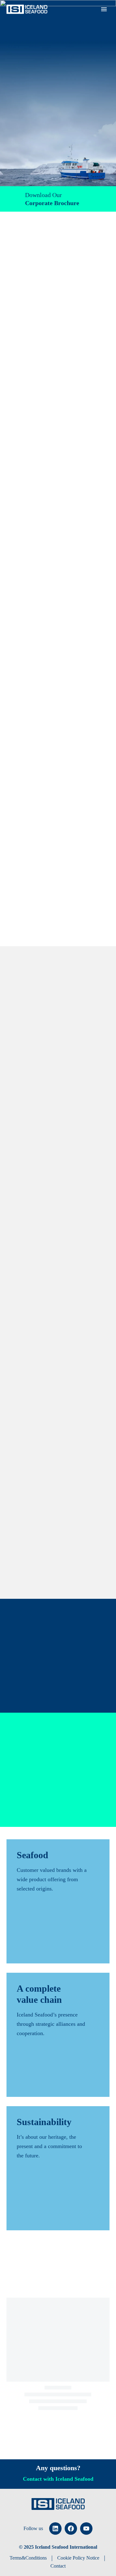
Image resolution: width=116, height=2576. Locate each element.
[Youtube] (86, 2529)
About (65, 19)
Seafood (90, 19)
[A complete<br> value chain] (58, 2035)
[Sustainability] (58, 2168)
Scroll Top (96, 2557)
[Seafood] (58, 1901)
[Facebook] (71, 2529)
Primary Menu (104, 9)
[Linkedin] (55, 2529)
